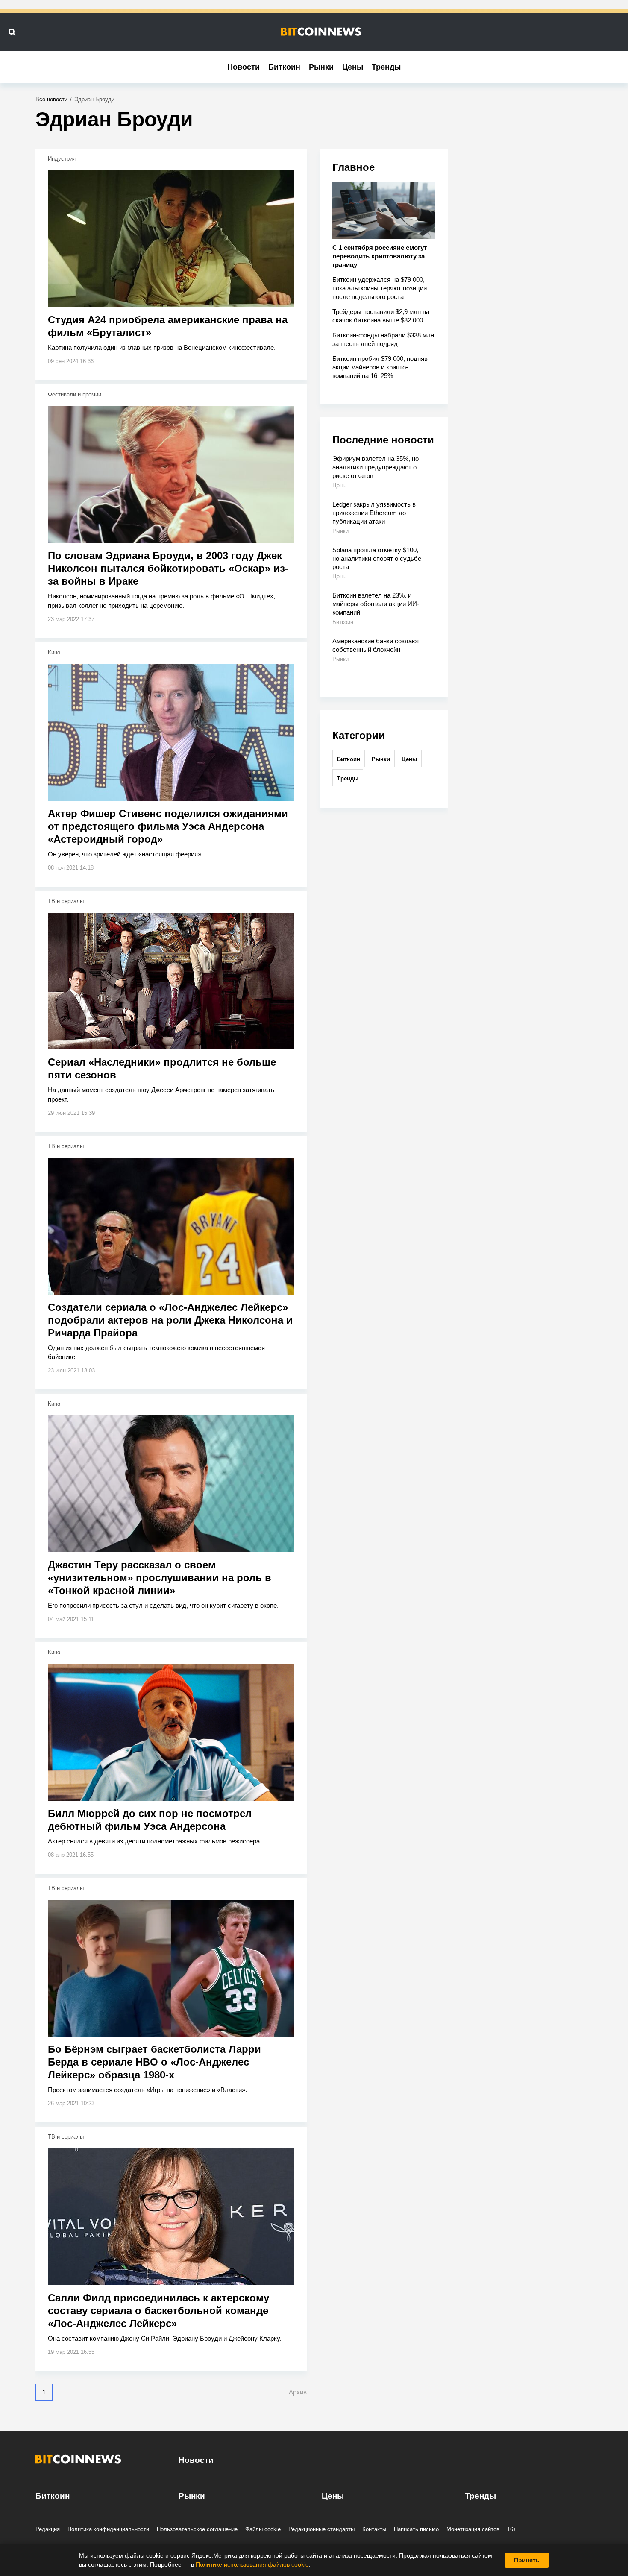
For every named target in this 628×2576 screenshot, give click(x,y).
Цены (353, 67)
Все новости (51, 99)
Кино (54, 652)
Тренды (386, 67)
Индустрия (62, 159)
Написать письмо (416, 2529)
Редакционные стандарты (321, 2529)
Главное (354, 167)
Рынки (321, 67)
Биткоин (284, 67)
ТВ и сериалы (66, 901)
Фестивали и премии (75, 394)
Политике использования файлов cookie (252, 2564)
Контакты (374, 2529)
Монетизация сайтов (473, 2529)
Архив (298, 2392)
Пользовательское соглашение (197, 2529)
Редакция (48, 2529)
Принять (527, 2560)
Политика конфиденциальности (108, 2529)
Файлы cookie (263, 2529)
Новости (244, 67)
